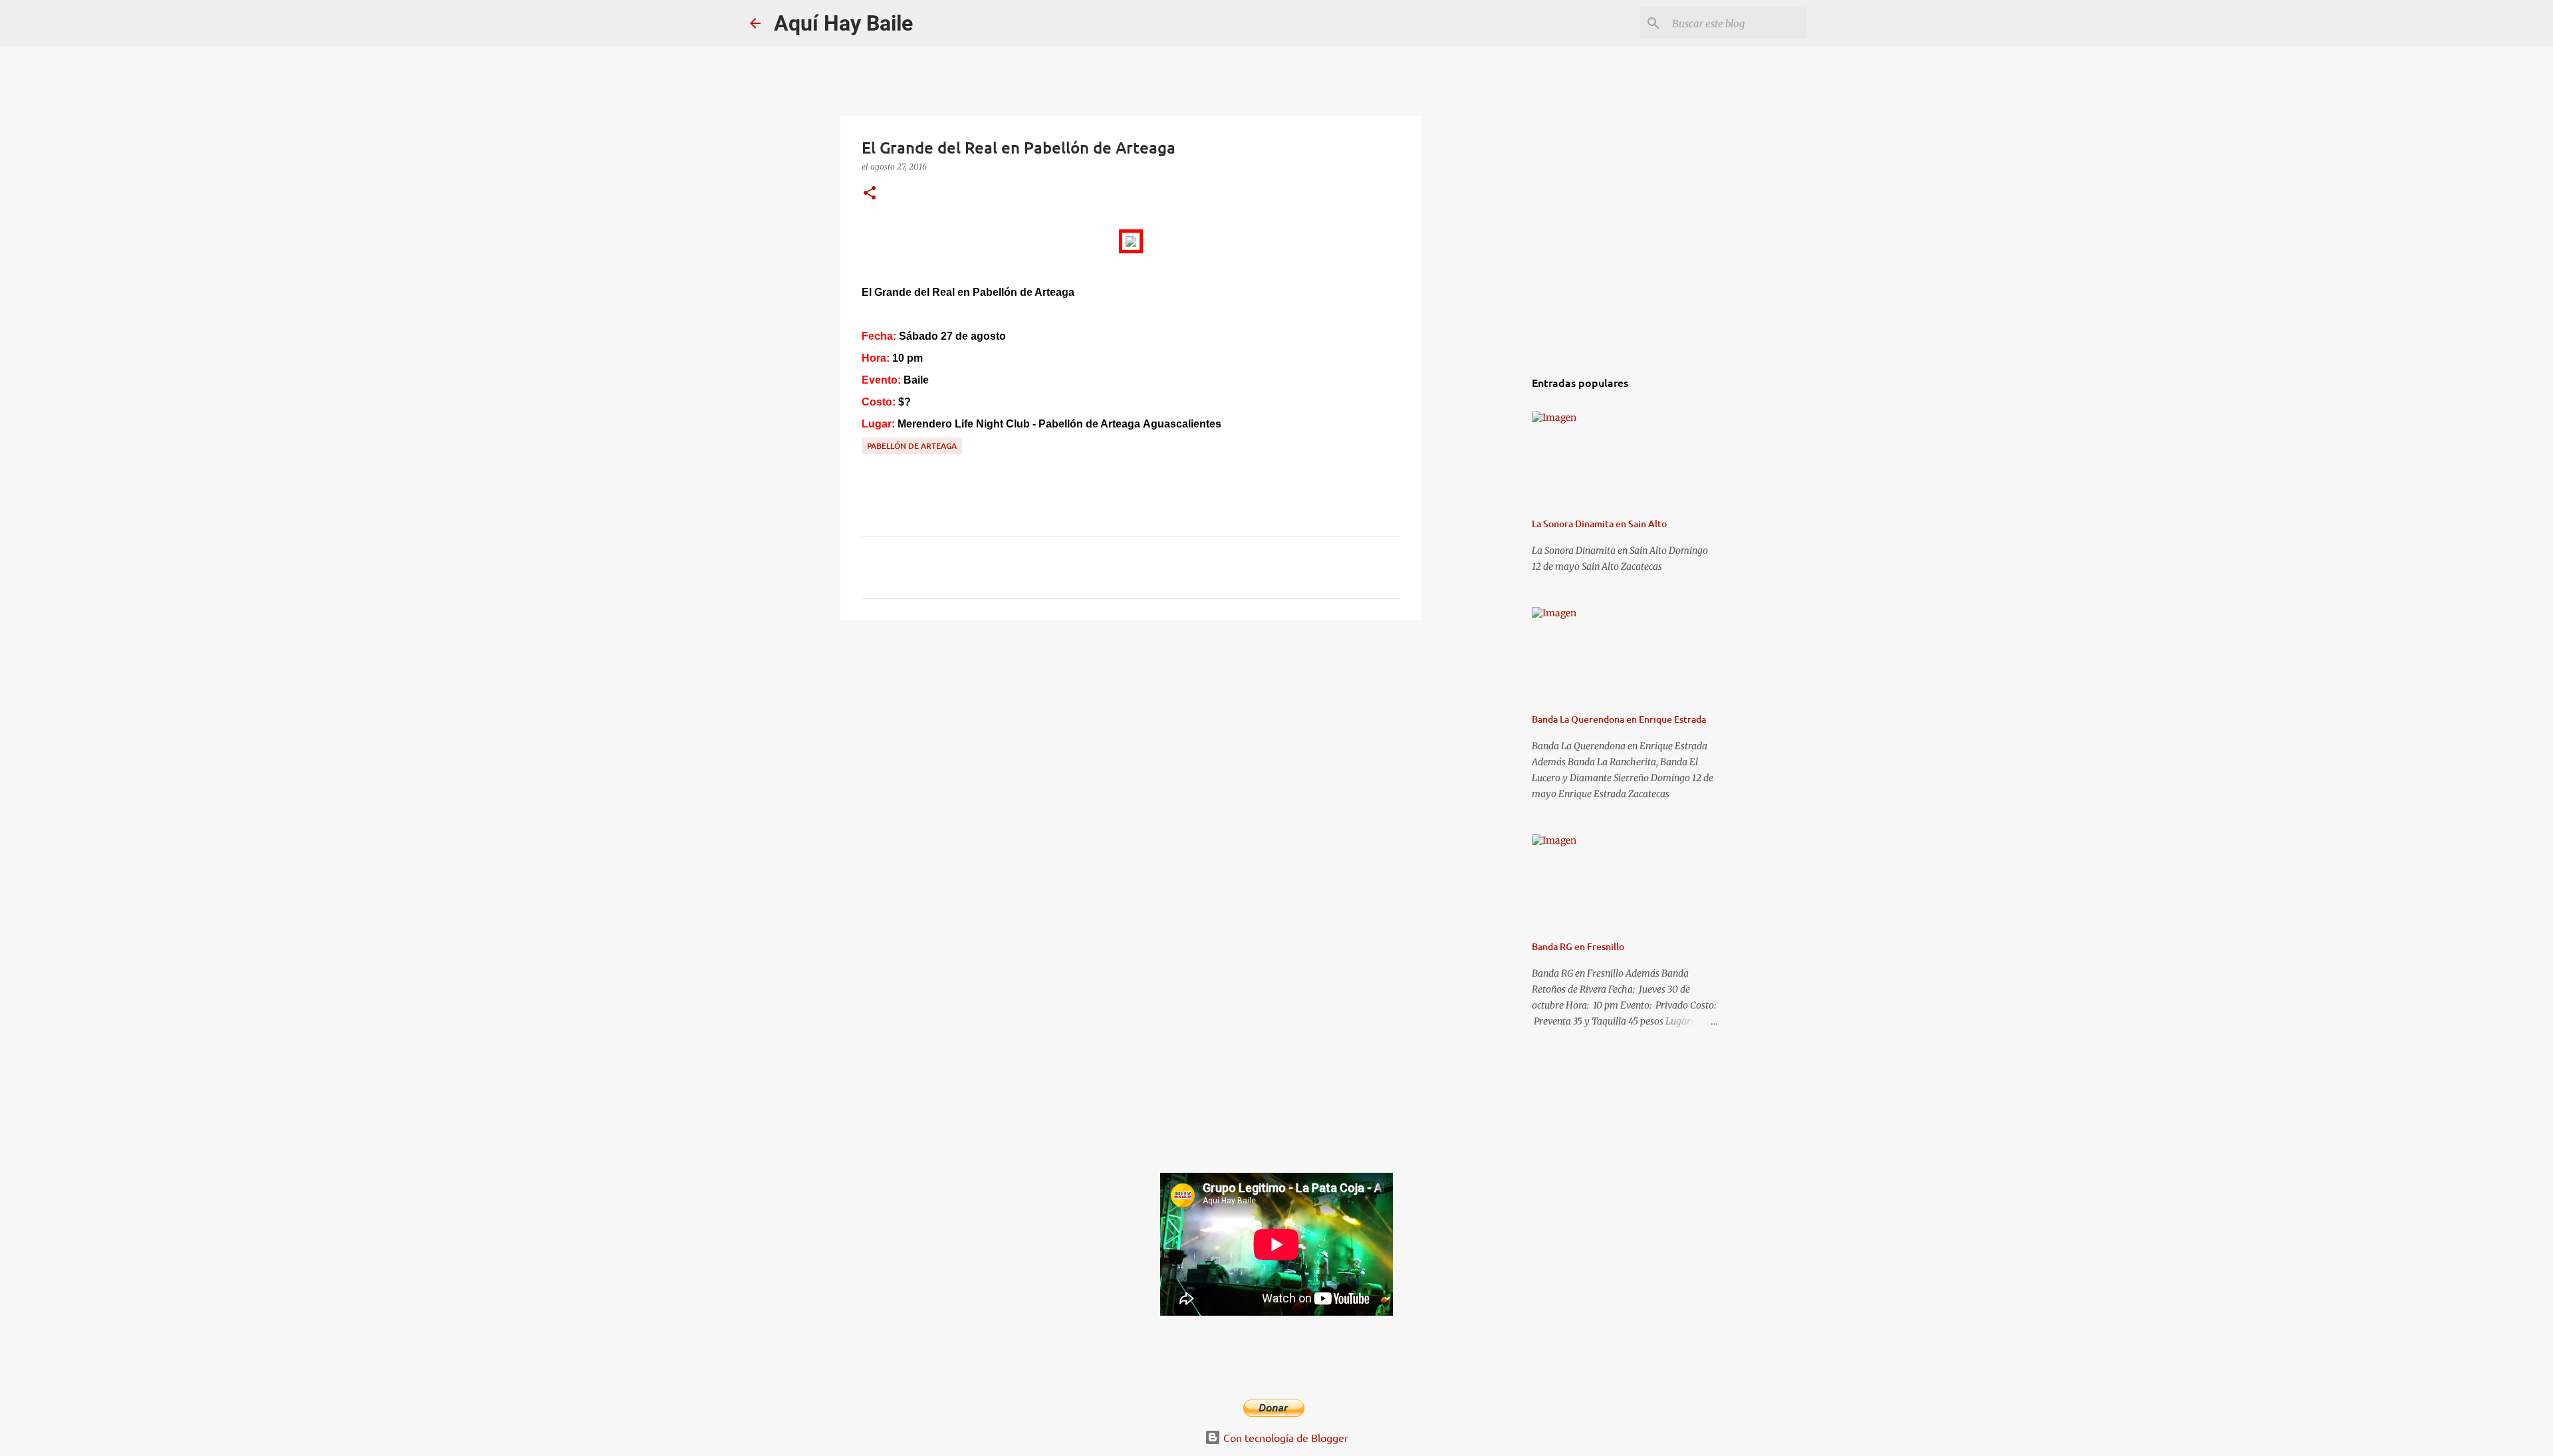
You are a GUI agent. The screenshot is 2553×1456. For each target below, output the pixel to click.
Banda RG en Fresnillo (1578, 946)
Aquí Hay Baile (843, 23)
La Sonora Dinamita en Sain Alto (1599, 524)
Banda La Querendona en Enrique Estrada (1619, 719)
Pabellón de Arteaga (912, 446)
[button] (870, 194)
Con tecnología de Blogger (1284, 1437)
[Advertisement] (1131, 733)
